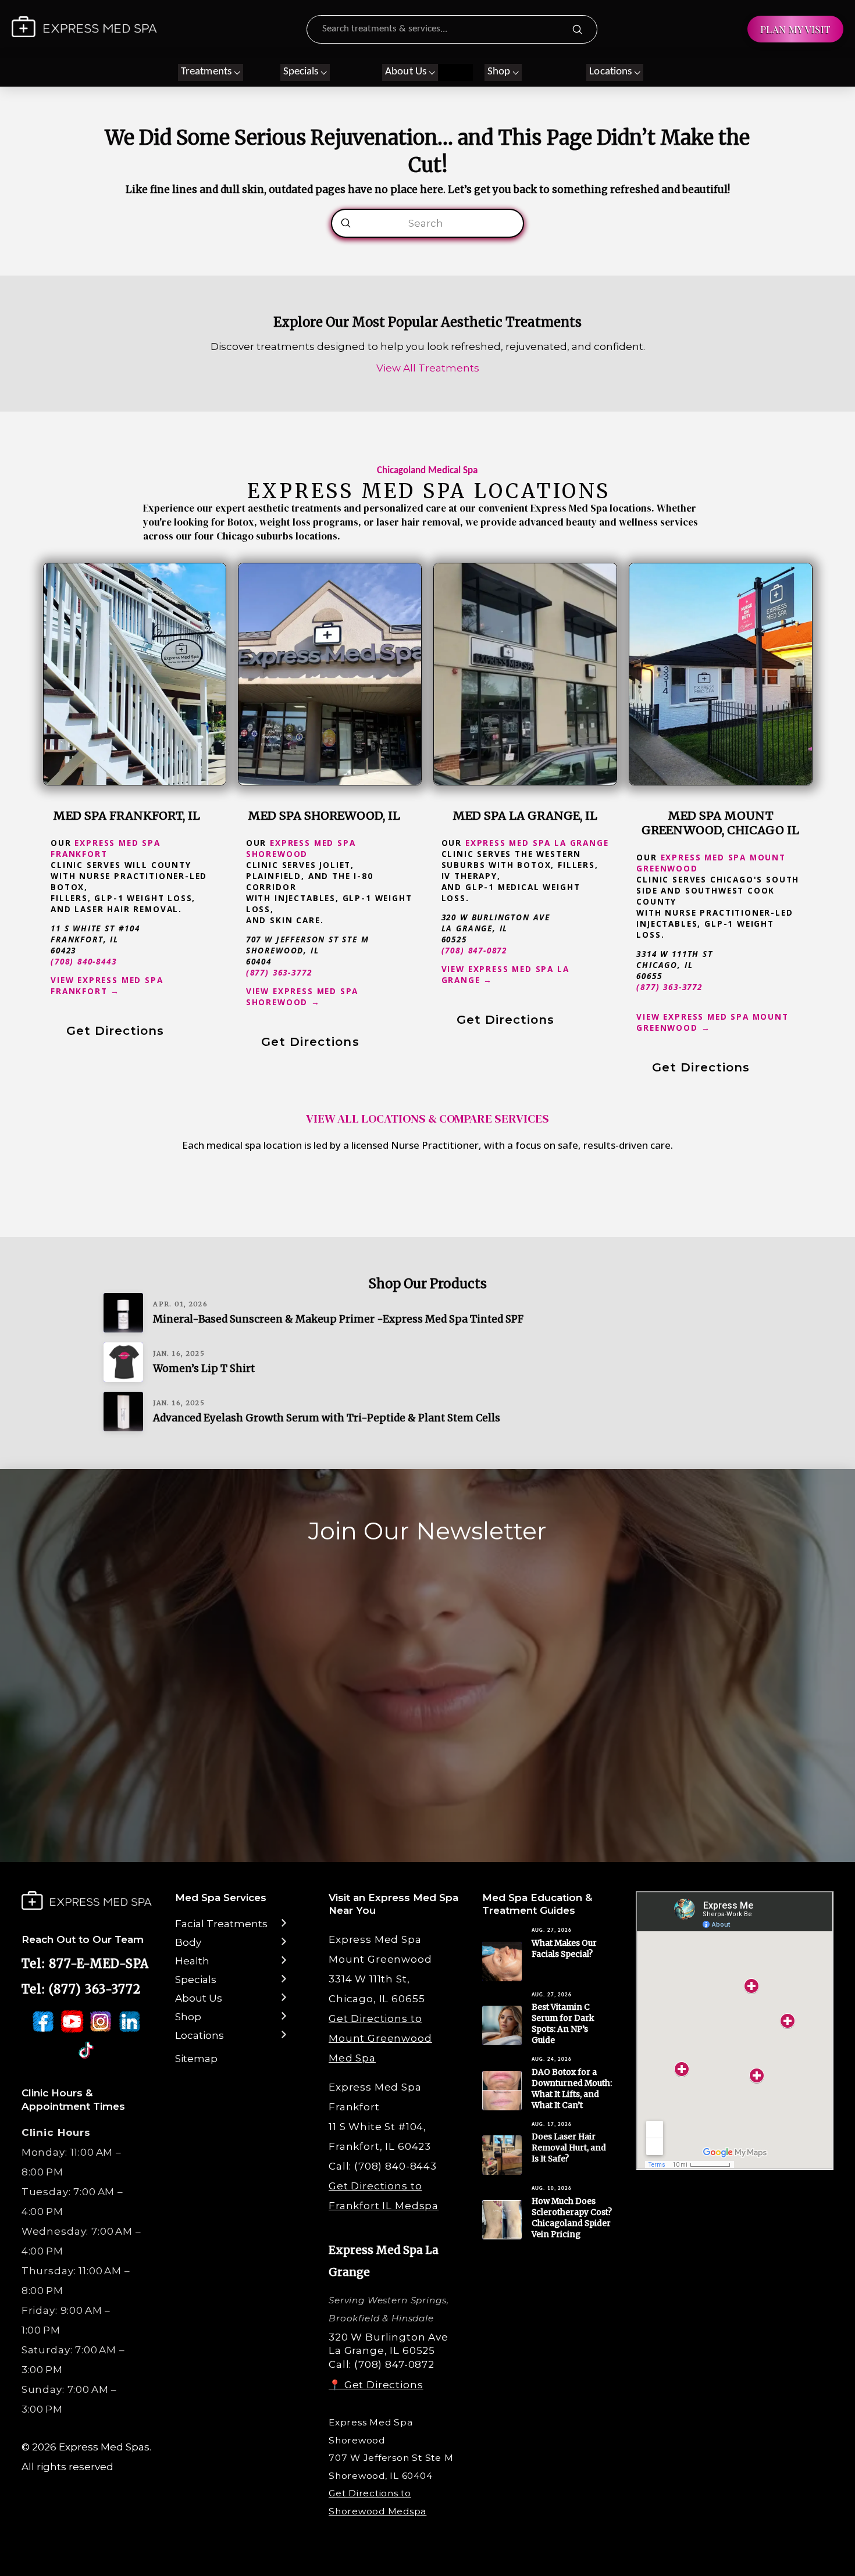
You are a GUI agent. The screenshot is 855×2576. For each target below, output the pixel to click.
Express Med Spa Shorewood (301, 848)
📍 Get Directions (376, 2385)
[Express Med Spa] (84, 27)
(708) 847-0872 (475, 950)
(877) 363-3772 (279, 972)
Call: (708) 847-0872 (382, 2364)
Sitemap (196, 2059)
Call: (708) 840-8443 (383, 2166)
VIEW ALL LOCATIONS (366, 1119)
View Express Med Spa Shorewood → (302, 996)
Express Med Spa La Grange (537, 843)
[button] (211, 72)
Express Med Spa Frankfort (106, 848)
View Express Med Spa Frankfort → (107, 985)
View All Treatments (428, 368)
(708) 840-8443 (84, 961)
